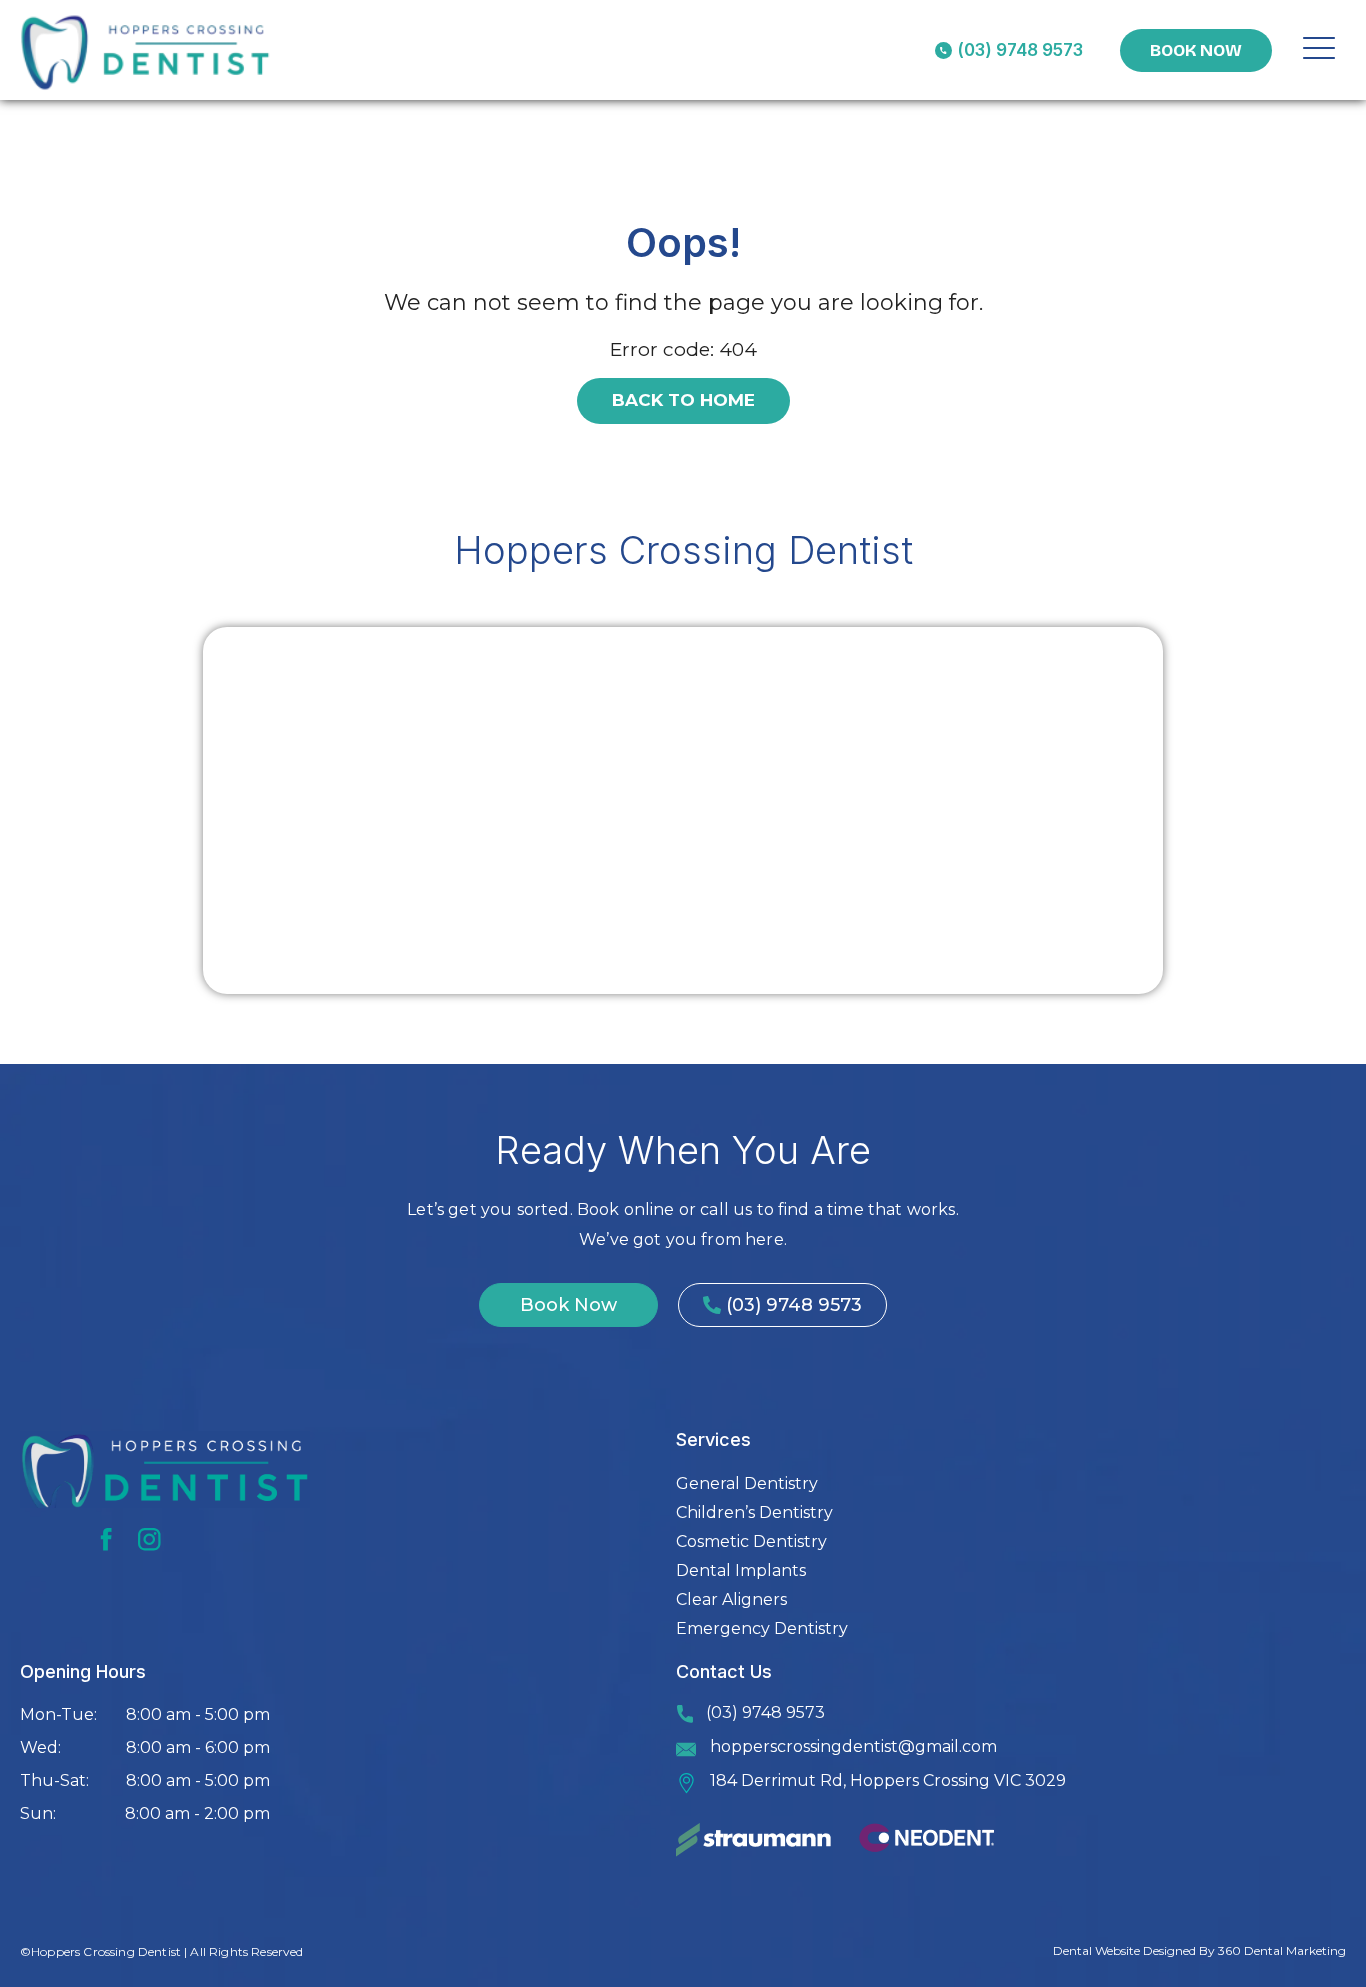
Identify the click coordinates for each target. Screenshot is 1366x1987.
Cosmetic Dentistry (751, 1541)
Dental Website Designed (1124, 1950)
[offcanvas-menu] (1319, 50)
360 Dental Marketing (1282, 1950)
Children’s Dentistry (754, 1512)
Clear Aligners (731, 1599)
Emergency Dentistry (762, 1628)
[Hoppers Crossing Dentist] (146, 50)
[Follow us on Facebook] (106, 1539)
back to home (683, 400)
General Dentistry (747, 1483)
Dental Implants (741, 1570)
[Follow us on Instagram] (149, 1539)
